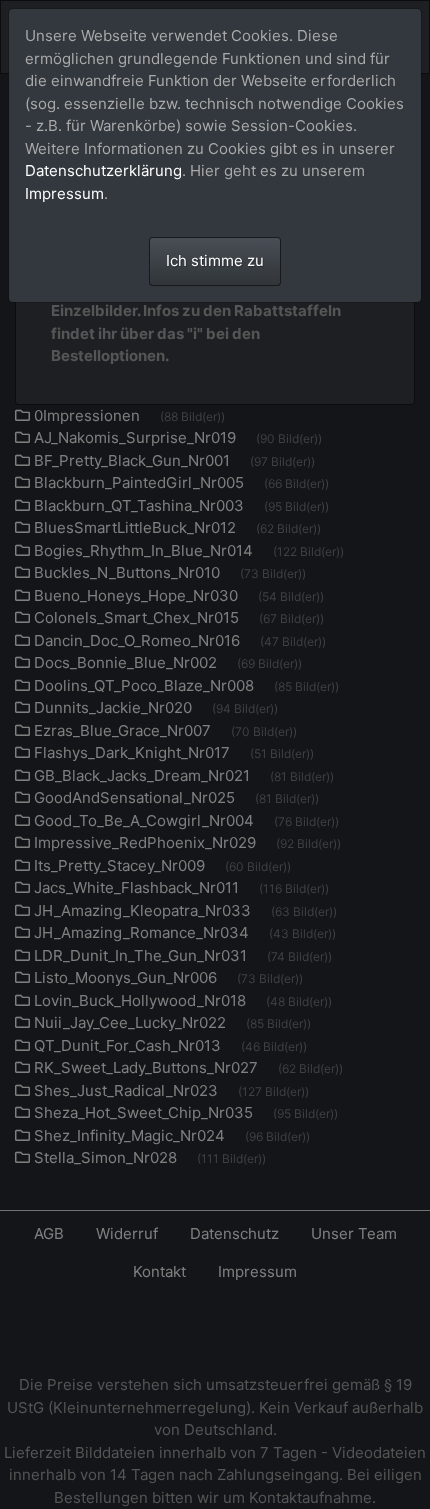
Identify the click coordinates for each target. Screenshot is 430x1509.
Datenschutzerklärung (103, 170)
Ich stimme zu (215, 260)
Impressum (64, 193)
